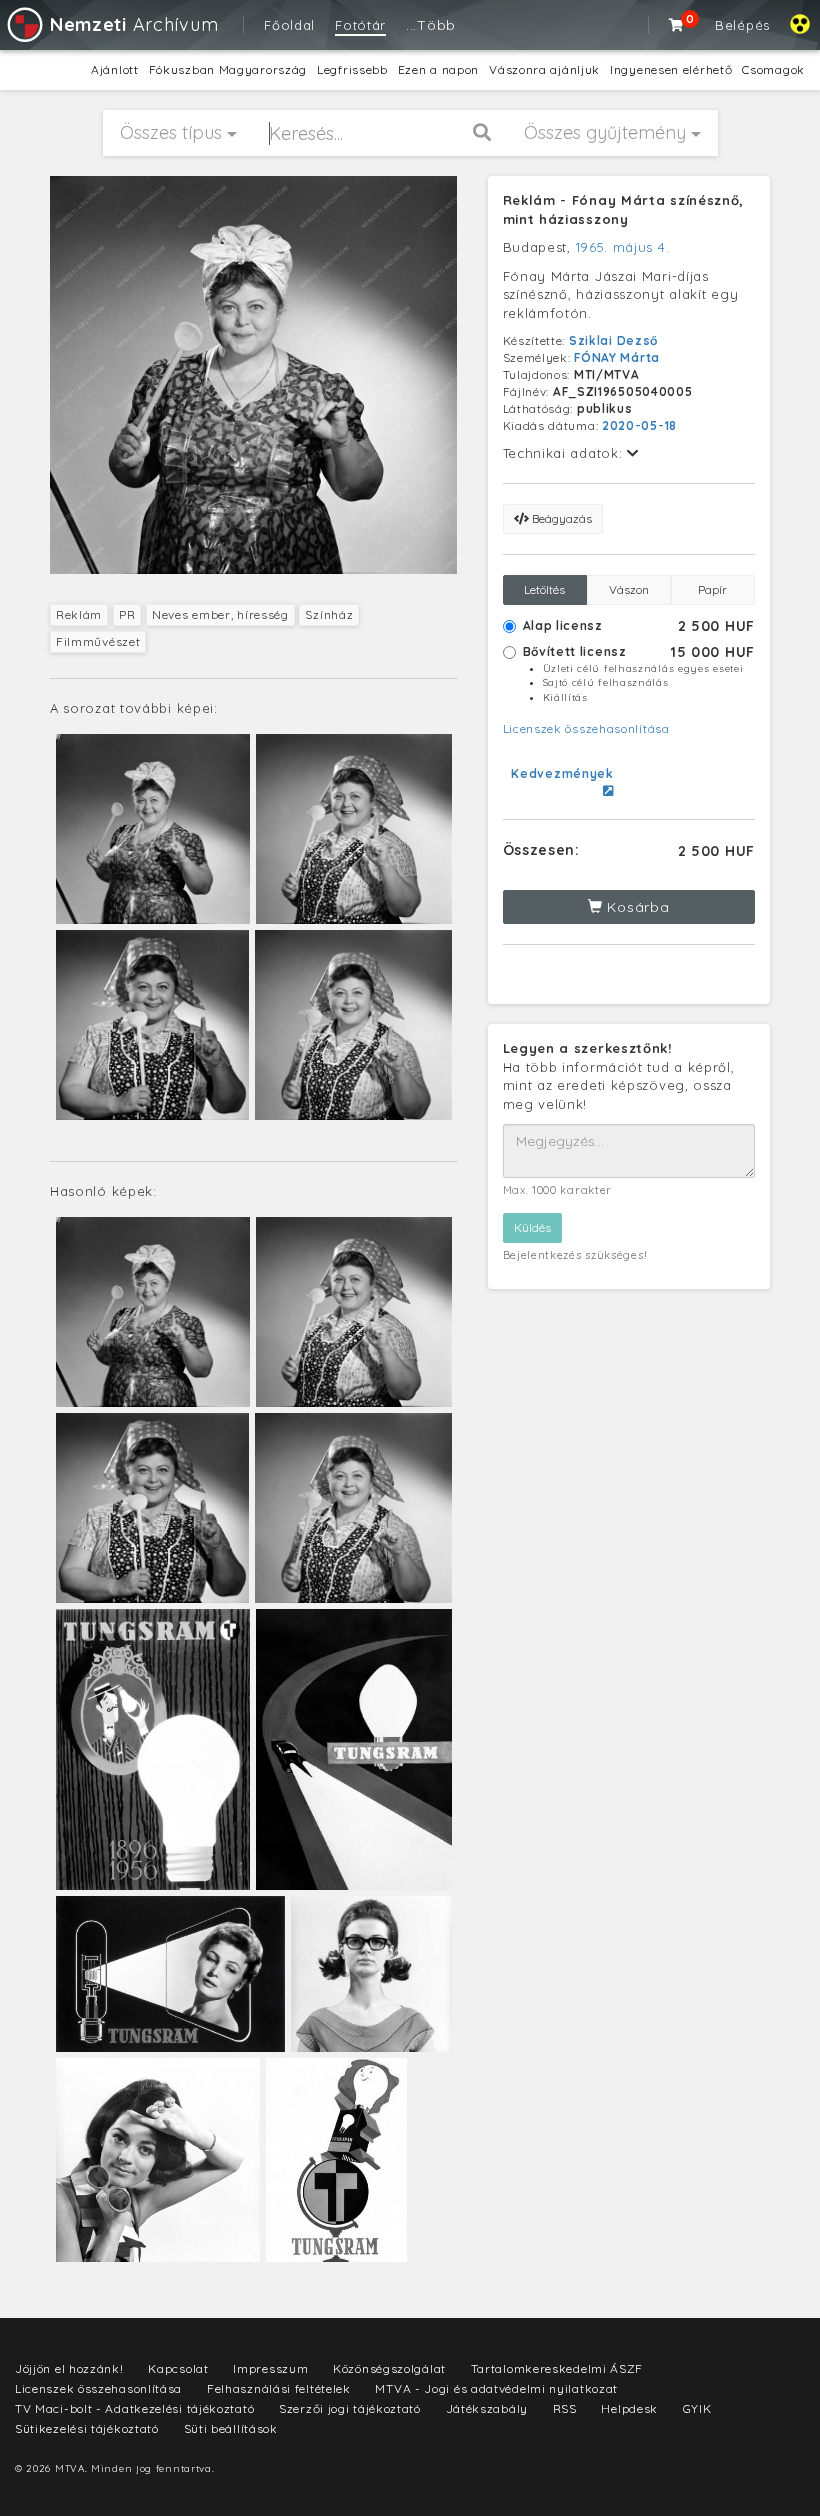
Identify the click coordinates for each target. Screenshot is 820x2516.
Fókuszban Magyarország (228, 69)
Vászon (629, 589)
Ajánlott (115, 69)
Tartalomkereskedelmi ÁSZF (557, 2368)
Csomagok (773, 69)
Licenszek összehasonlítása (586, 728)
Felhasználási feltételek (279, 2388)
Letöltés (544, 589)
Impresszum (270, 2368)
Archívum (134, 24)
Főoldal (289, 25)
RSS (565, 2408)
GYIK (697, 2408)
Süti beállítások (231, 2428)
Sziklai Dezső (613, 340)
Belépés (742, 25)
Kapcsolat (178, 2368)
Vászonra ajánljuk (544, 69)
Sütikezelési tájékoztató (87, 2428)
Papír (712, 589)
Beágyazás (560, 518)
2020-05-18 (639, 425)
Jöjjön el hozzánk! (69, 2368)
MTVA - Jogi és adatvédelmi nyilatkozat (496, 2388)
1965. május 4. (623, 247)
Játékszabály (487, 2408)
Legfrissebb (352, 69)
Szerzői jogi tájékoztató (350, 2408)
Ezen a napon (438, 69)
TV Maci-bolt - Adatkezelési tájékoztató (134, 2408)
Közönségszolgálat (389, 2368)
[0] (677, 25)
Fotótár (360, 25)
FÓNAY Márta (617, 357)
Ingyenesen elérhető (671, 69)
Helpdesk (629, 2408)
